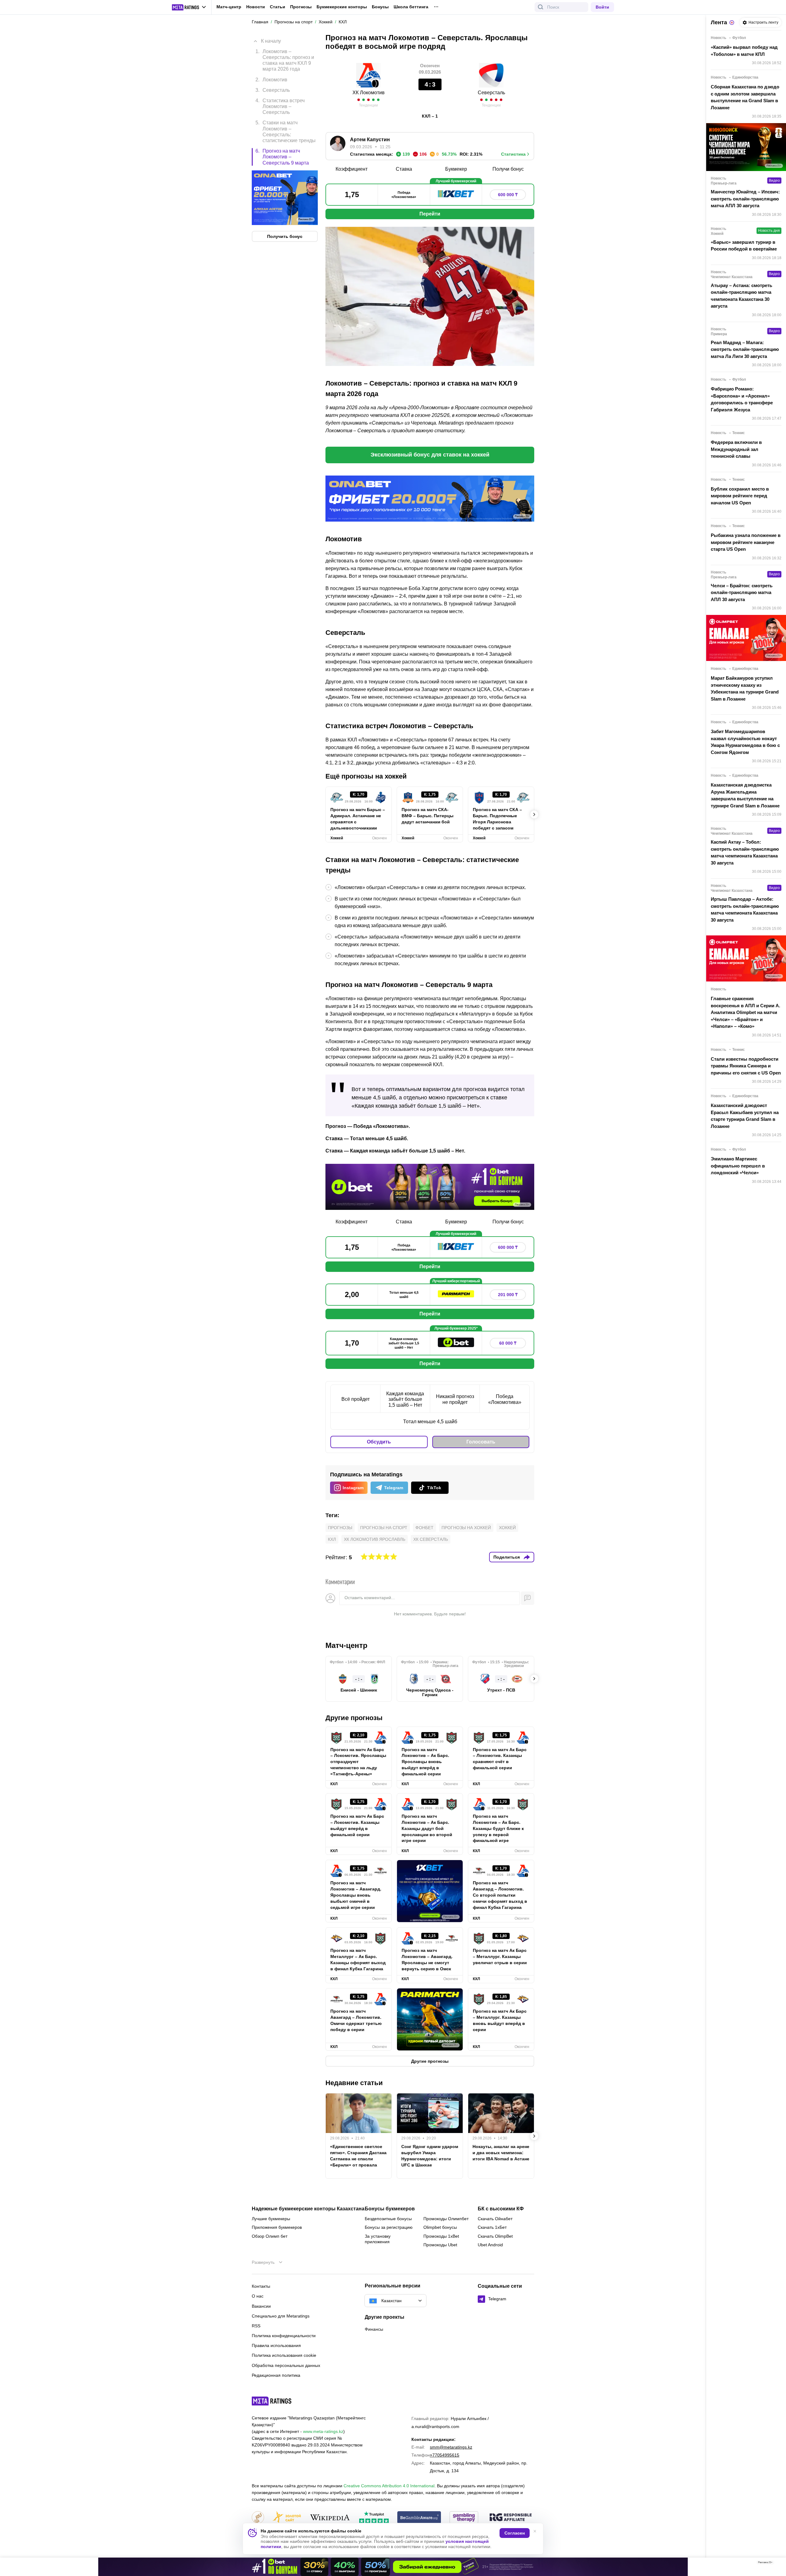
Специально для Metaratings (281, 2316)
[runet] (258, 2518)
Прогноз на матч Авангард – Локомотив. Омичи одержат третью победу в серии (356, 2020)
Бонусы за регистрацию (389, 2227)
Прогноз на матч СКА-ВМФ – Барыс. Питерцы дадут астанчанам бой (428, 816)
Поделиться (507, 1557)
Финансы (374, 2329)
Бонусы (380, 7)
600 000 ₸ (508, 195)
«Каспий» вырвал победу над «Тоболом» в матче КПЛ (744, 51)
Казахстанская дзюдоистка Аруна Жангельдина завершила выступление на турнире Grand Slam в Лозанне (745, 795)
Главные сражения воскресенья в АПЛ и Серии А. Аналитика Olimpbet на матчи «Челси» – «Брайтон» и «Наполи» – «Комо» (745, 1012)
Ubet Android (490, 2245)
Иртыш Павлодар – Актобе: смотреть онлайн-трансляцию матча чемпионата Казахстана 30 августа (745, 909)
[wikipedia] (330, 2518)
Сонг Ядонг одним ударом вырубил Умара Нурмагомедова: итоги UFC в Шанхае (430, 2156)
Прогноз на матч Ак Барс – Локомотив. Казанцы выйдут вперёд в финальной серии (357, 1825)
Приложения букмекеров (277, 2227)
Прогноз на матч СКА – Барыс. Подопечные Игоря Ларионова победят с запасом (497, 819)
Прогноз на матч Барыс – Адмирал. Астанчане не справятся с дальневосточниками (358, 819)
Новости (256, 7)
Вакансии (261, 2306)
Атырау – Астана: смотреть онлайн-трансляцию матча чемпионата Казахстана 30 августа (741, 296)
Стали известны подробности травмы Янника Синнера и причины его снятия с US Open (746, 1066)
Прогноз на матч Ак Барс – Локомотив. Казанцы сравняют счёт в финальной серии (500, 1759)
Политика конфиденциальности (284, 2336)
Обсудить (379, 1442)
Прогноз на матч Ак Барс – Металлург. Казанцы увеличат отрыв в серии (500, 1956)
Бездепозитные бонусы (388, 2219)
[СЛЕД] (534, 814)
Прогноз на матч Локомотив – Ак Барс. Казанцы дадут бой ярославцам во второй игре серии (427, 1828)
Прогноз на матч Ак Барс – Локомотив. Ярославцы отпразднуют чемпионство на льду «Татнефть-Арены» (358, 1762)
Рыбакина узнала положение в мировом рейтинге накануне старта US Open (746, 542)
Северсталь (491, 93)
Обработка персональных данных (286, 2365)
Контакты (261, 2286)
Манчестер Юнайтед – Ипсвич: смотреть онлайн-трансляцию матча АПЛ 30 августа (745, 199)
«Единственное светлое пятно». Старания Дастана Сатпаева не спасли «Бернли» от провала (358, 2156)
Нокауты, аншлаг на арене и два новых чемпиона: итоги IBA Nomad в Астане (501, 2153)
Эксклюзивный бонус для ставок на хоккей (430, 455)
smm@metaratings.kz (451, 2447)
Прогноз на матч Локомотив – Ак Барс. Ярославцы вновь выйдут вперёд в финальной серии (425, 1762)
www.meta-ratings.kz (323, 2431)
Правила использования (276, 2345)
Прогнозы (301, 7)
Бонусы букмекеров (390, 2209)
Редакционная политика (276, 2375)
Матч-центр (229, 7)
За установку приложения (378, 2239)
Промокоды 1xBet (441, 2236)
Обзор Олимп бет (270, 2236)
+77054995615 (445, 2455)
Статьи (278, 7)
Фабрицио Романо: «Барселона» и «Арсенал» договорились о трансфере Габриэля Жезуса (742, 399)
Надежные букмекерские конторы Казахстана (308, 2209)
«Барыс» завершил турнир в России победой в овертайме (744, 246)
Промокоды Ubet (440, 2245)
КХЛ (332, 1539)
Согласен (515, 2533)
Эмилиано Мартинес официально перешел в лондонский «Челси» (738, 1166)
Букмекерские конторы (342, 7)
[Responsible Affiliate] (511, 2518)
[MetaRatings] (272, 2401)
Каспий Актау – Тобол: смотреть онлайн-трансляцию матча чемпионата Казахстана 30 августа (745, 852)
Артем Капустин (370, 140)
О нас (258, 2296)
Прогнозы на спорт (384, 1528)
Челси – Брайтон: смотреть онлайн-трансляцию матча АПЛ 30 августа (742, 593)
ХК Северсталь (431, 1539)
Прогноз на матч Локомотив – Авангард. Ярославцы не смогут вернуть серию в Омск (427, 1960)
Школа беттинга (411, 7)
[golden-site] (287, 2518)
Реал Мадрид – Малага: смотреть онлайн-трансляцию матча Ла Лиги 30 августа (745, 349)
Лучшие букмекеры (271, 2219)
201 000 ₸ (508, 1295)
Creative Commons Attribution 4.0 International (389, 2486)
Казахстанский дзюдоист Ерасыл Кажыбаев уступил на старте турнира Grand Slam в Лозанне (745, 1116)
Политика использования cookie (284, 2355)
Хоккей (507, 1528)
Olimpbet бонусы (440, 2227)
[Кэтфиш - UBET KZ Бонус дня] (393, 2567)
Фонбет (424, 1528)
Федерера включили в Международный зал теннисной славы (736, 449)
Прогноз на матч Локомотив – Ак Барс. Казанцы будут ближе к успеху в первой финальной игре (498, 1828)
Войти (602, 7)
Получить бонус (285, 237)
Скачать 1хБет (492, 2227)
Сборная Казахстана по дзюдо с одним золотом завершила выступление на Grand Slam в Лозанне (745, 97)
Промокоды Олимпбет (446, 2219)
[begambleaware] (419, 2518)
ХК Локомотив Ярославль (375, 1539)
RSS (256, 2326)
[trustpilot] (374, 2518)
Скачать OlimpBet (495, 2236)
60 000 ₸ (508, 1343)
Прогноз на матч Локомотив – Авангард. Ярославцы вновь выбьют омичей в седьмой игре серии (356, 1895)
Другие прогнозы (354, 1718)
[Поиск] (541, 7)
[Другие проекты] (189, 7)
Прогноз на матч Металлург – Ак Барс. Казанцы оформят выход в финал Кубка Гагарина (358, 1960)
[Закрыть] (777, 2564)
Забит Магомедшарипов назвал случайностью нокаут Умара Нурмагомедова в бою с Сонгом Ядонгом (745, 742)
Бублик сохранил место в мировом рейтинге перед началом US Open (740, 496)
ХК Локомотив (369, 93)
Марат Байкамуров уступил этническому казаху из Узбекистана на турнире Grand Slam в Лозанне (745, 688)
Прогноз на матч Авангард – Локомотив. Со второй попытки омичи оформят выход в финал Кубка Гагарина (500, 1895)
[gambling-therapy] (464, 2518)
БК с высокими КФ (501, 2209)
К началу (271, 41)
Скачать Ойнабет (495, 2219)
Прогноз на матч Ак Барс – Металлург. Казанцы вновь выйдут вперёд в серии (500, 2020)
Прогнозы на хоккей (466, 1528)
